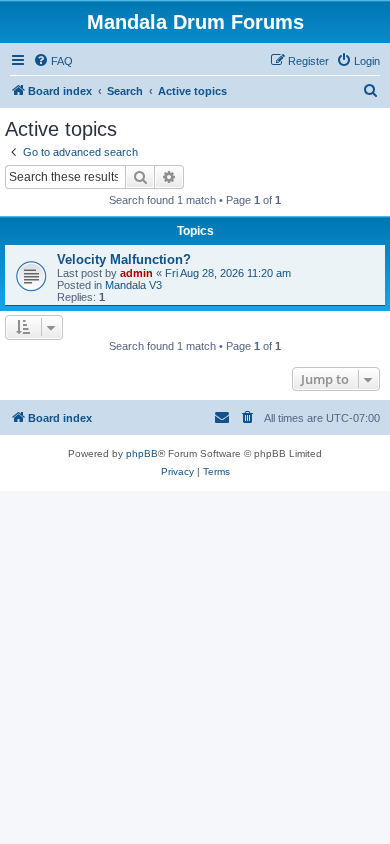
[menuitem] (53, 61)
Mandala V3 (133, 285)
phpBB (142, 453)
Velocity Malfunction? (124, 259)
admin (136, 273)
